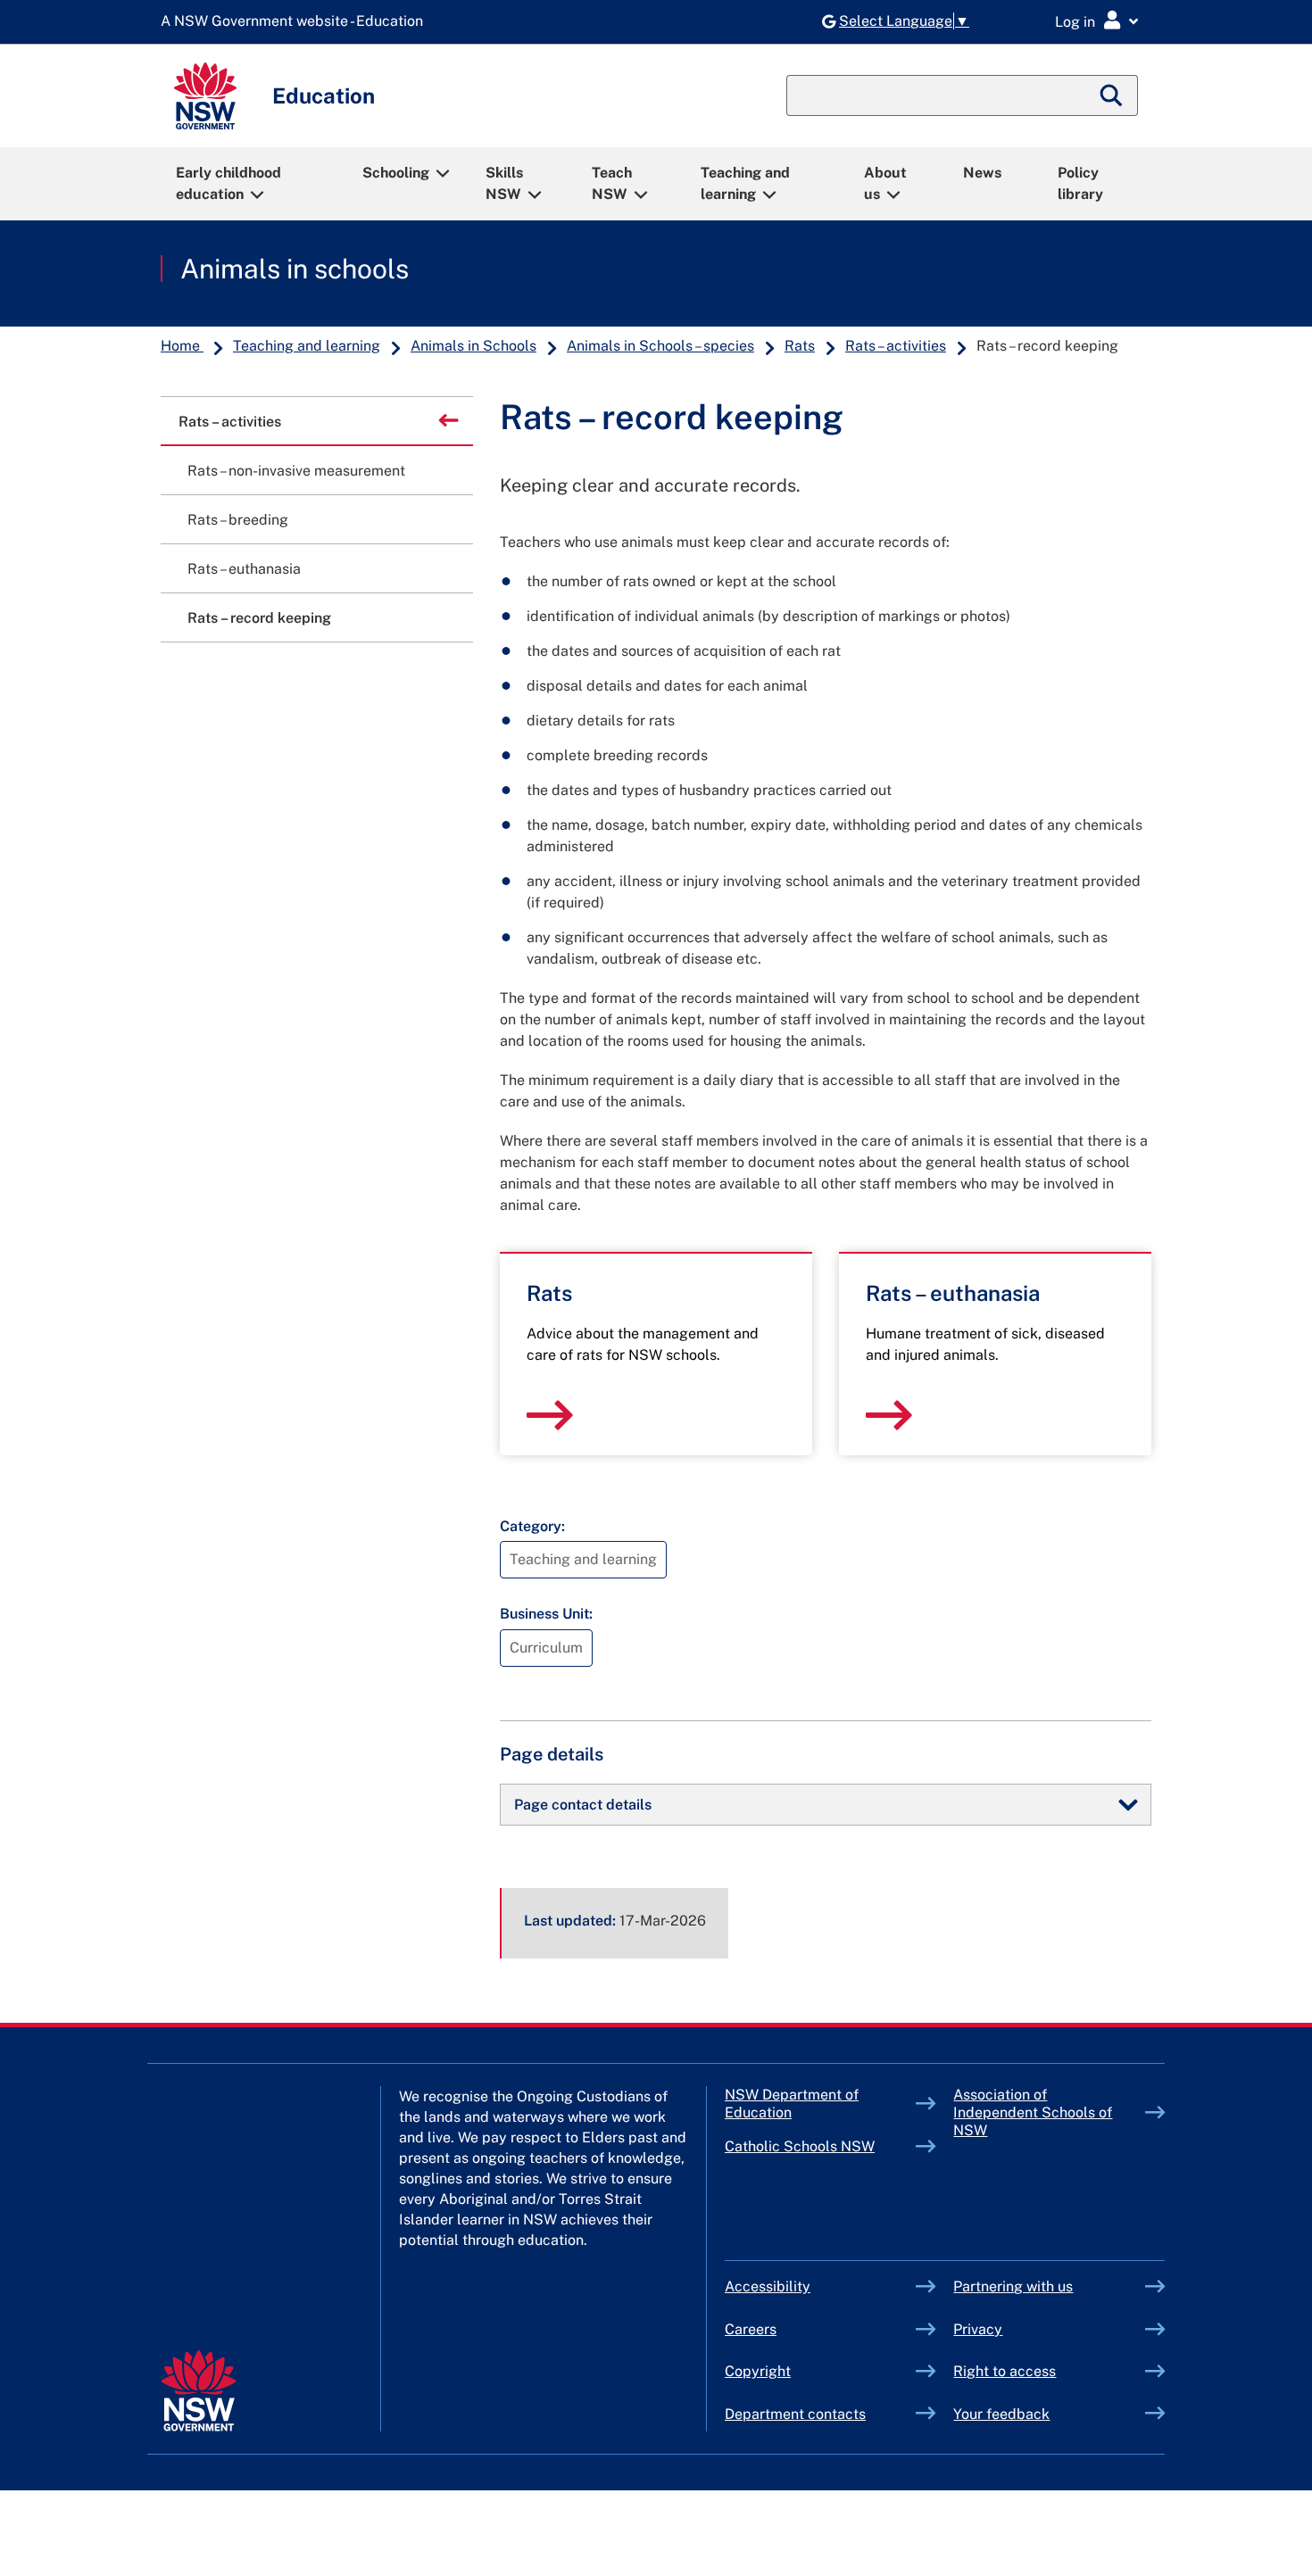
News (982, 173)
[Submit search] (1112, 95)
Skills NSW (504, 183)
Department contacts (795, 2414)
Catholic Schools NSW (821, 2146)
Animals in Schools (473, 346)
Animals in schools (295, 269)
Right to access (1005, 2371)
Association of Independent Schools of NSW (1033, 2112)
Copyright (758, 2371)
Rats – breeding (238, 520)
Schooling (396, 173)
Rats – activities (896, 346)
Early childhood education (228, 183)
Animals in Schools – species (660, 346)
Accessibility (768, 2286)
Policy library (1080, 183)
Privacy (978, 2329)
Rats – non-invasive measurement (296, 471)
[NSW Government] (199, 2391)
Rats (800, 346)
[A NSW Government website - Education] (296, 22)
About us (885, 183)
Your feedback (1001, 2414)
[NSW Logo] (205, 96)
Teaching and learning (745, 183)
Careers (751, 2329)
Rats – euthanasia (244, 569)
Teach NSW (612, 183)
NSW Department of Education (792, 2104)
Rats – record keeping (259, 618)
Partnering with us (1013, 2286)
